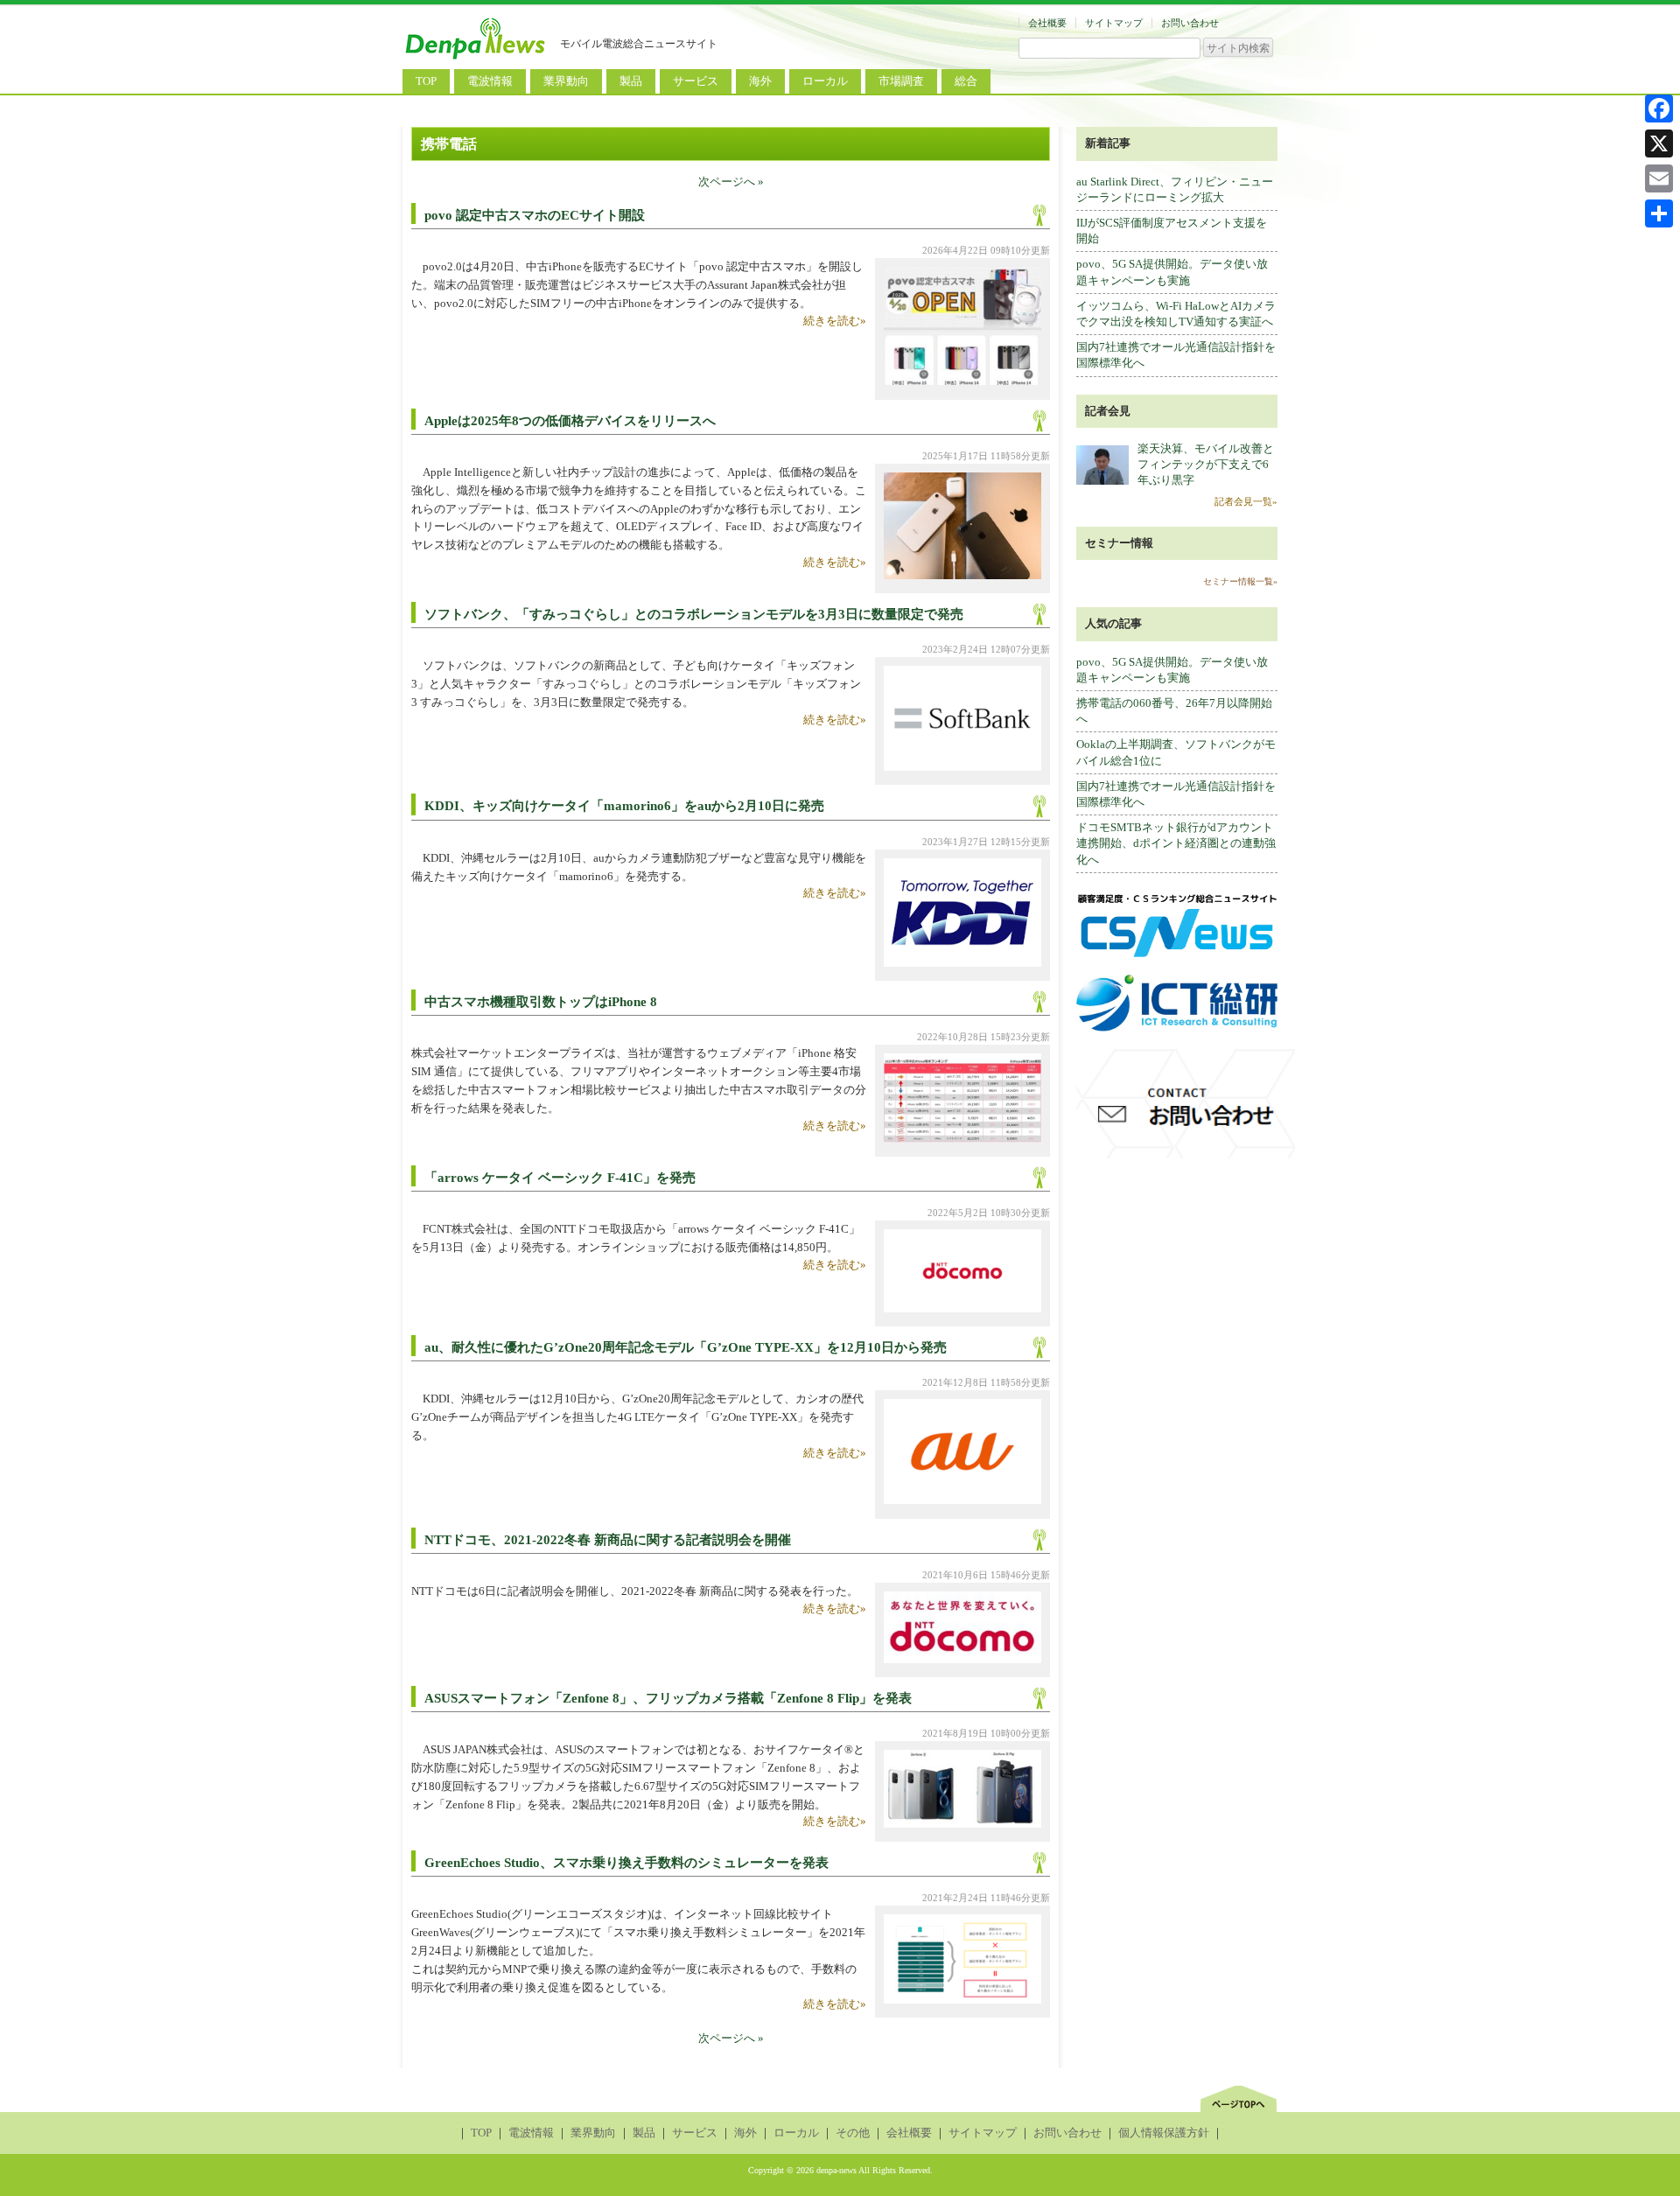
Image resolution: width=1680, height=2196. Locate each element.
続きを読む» (835, 321)
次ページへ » (731, 182)
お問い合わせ (1190, 23)
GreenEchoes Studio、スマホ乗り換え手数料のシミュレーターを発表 (626, 1863)
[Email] (1659, 178)
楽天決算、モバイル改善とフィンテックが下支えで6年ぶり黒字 (1206, 464)
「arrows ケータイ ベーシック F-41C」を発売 (560, 1178)
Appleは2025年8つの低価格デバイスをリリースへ (570, 421)
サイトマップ (1114, 23)
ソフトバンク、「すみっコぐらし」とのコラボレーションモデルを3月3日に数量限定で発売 (694, 614)
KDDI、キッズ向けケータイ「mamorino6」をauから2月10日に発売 (624, 806)
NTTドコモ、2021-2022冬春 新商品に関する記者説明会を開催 (608, 1540)
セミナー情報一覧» (1240, 581)
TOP (426, 81)
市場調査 (901, 81)
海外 (760, 81)
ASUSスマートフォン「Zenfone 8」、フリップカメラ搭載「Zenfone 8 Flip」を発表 (668, 1698)
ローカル (825, 81)
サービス (696, 81)
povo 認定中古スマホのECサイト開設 (535, 215)
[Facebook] (1659, 108)
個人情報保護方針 (1164, 2133)
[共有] (1659, 213)
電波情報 (490, 81)
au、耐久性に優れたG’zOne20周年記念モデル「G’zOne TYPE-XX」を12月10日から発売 (686, 1347)
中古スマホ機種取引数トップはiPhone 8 (541, 1002)
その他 (853, 2133)
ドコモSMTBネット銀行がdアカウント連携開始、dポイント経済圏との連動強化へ (1176, 843)
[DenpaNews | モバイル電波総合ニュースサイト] (477, 59)
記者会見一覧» (1246, 501)
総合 (966, 81)
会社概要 (1047, 23)
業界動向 (566, 81)
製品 (631, 81)
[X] (1659, 143)
